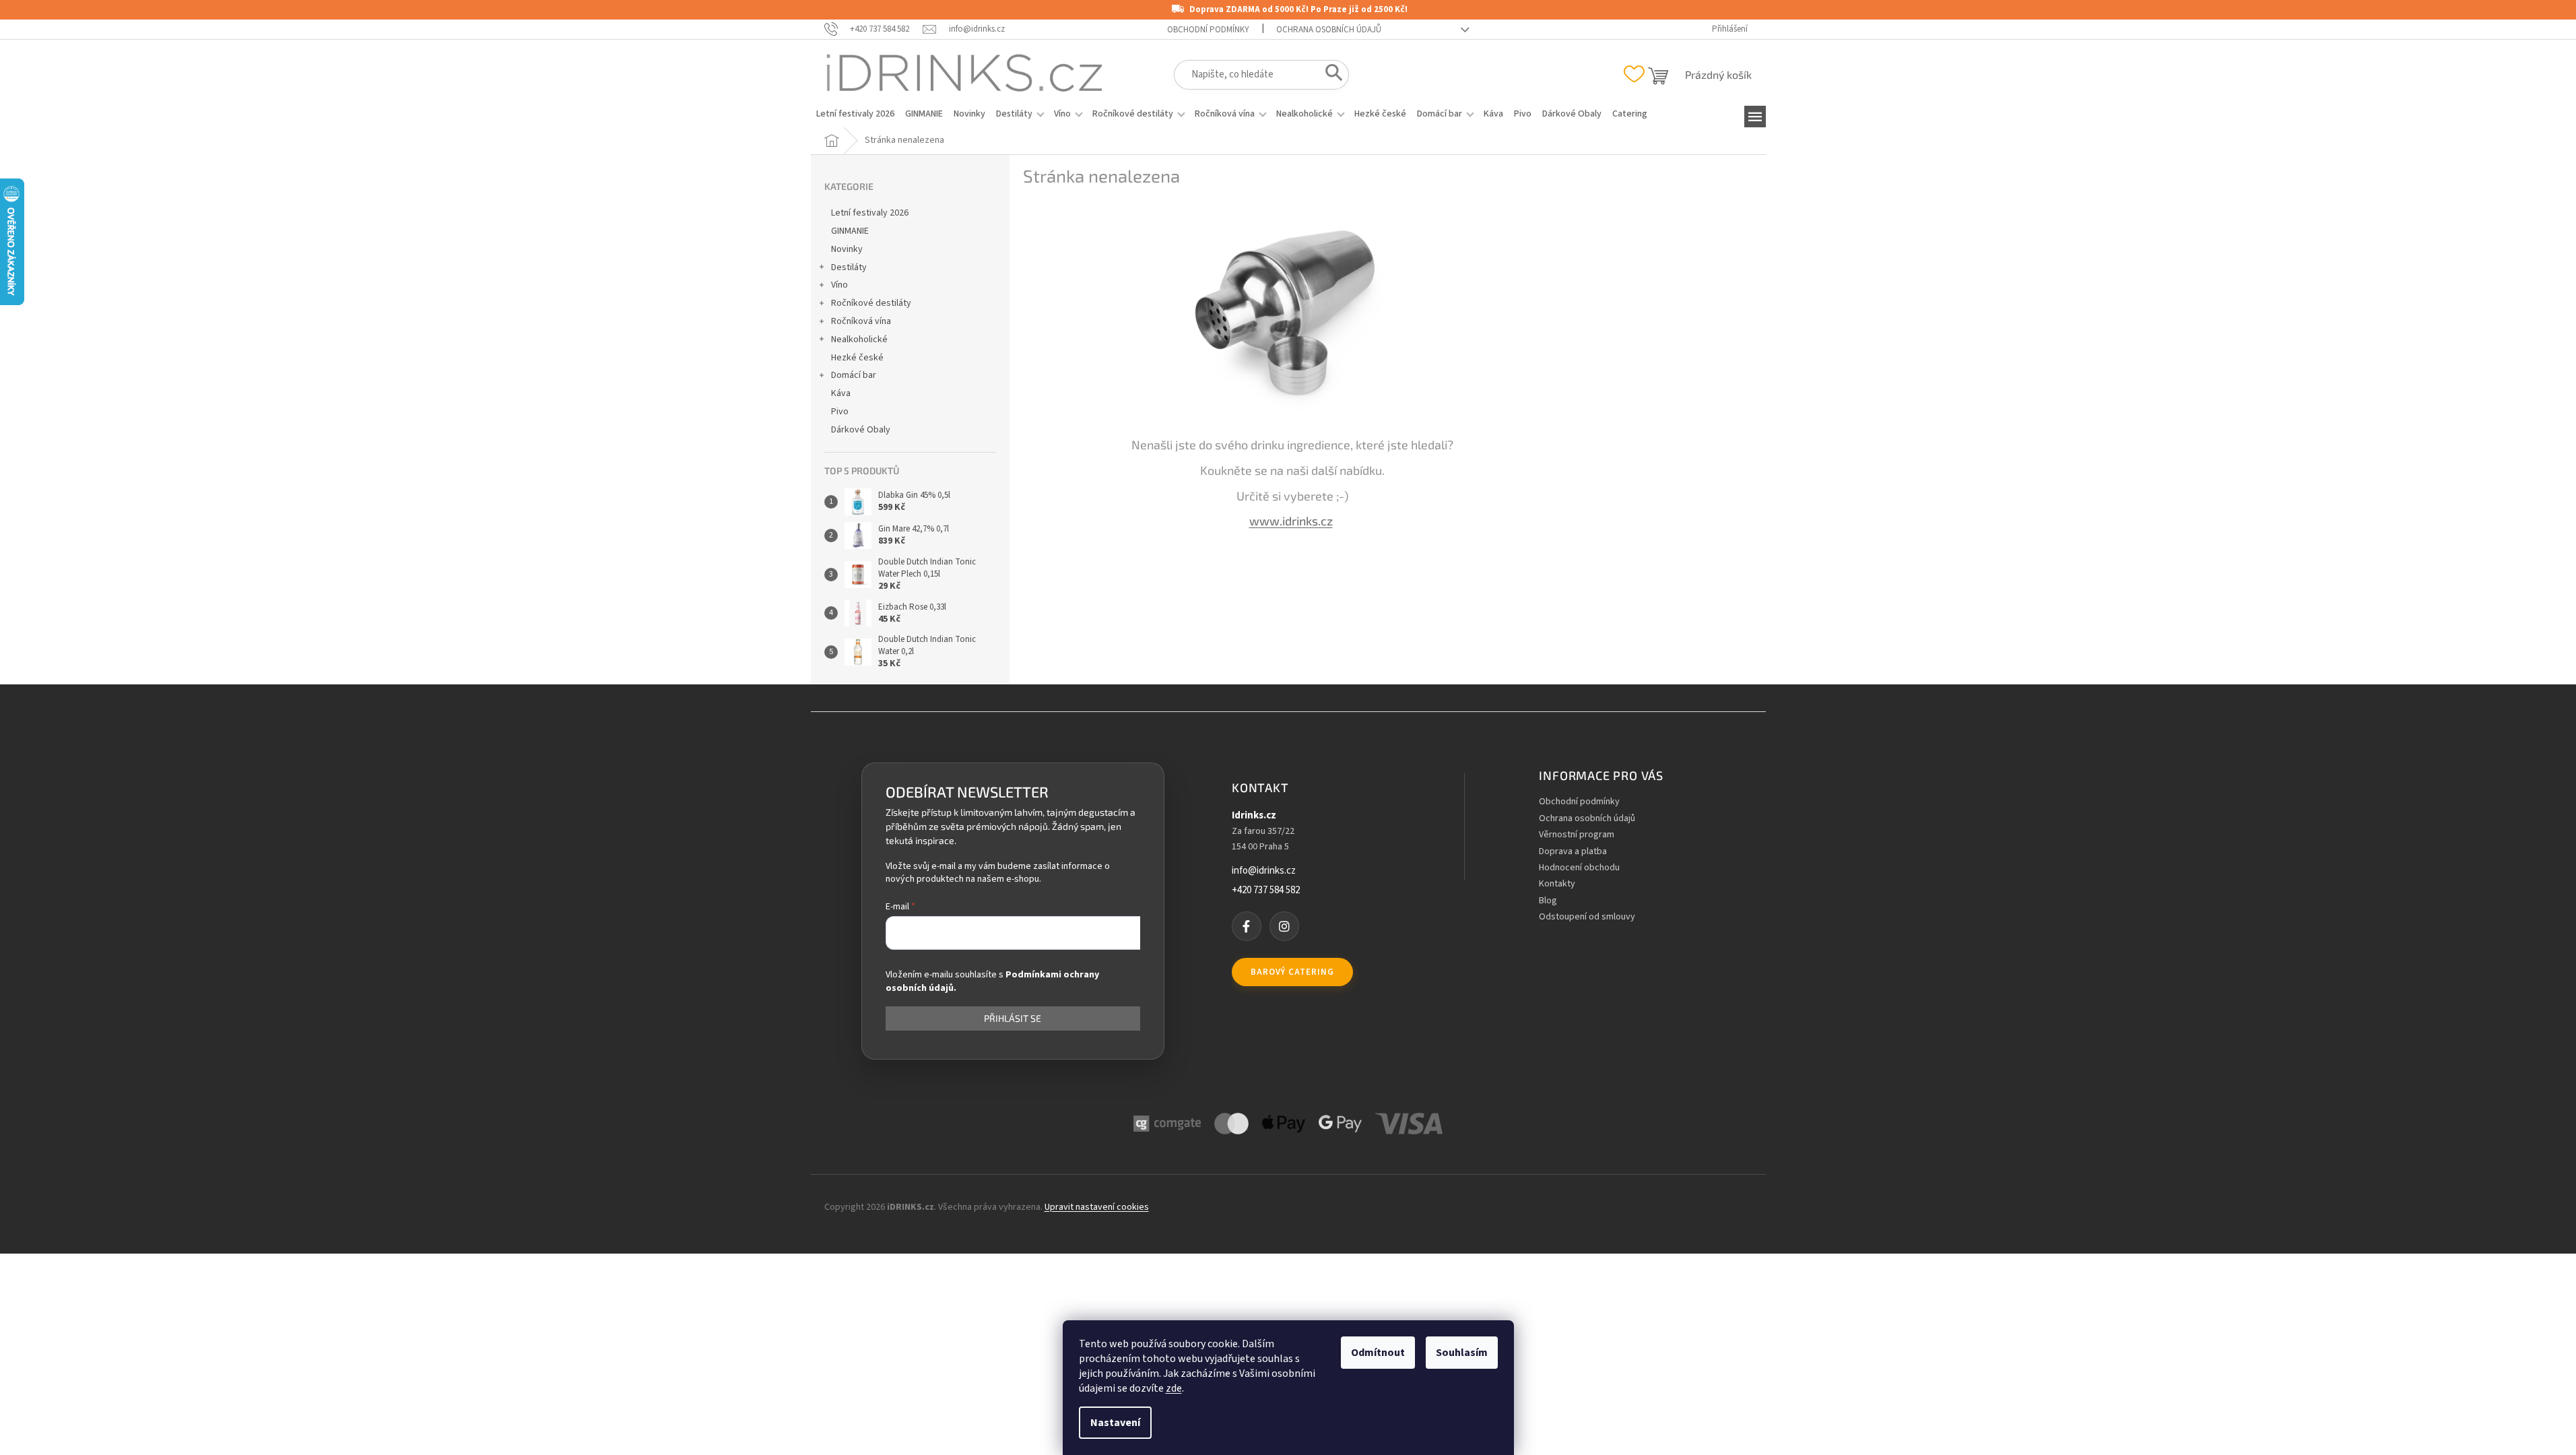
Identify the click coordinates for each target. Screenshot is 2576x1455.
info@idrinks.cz (1264, 871)
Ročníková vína (861, 321)
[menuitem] (855, 114)
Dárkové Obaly (861, 430)
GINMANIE (850, 231)
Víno (839, 285)
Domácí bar (854, 375)
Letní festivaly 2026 (870, 213)
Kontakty (1557, 884)
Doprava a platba (1573, 852)
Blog (1548, 901)
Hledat (1330, 75)
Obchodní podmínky (1208, 30)
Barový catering (1292, 972)
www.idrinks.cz (1291, 521)
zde (1174, 1388)
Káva (841, 393)
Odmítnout (1378, 1353)
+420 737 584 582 (1266, 891)
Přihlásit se (1013, 1018)
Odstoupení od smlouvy (1587, 917)
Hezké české (857, 358)
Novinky (847, 249)
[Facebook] (1247, 926)
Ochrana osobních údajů (1329, 30)
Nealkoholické (859, 339)
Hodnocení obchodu (1579, 868)
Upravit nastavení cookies (1097, 1207)
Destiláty (849, 267)
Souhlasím (1462, 1353)
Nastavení (1115, 1423)
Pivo (840, 412)
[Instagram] (1284, 926)
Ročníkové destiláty (871, 303)
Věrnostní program (1577, 835)
